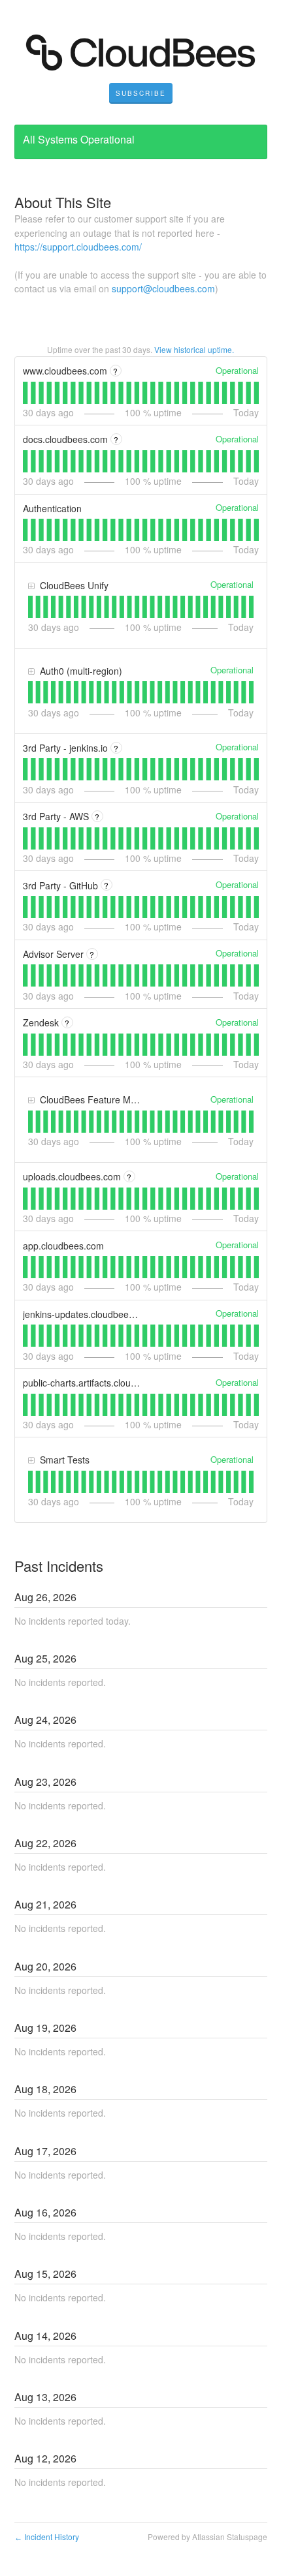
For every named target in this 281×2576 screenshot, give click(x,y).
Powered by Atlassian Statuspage (207, 2537)
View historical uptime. (194, 349)
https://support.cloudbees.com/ (78, 247)
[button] (141, 93)
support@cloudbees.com (163, 288)
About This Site (63, 202)
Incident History (47, 2537)
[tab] (25, 393)
